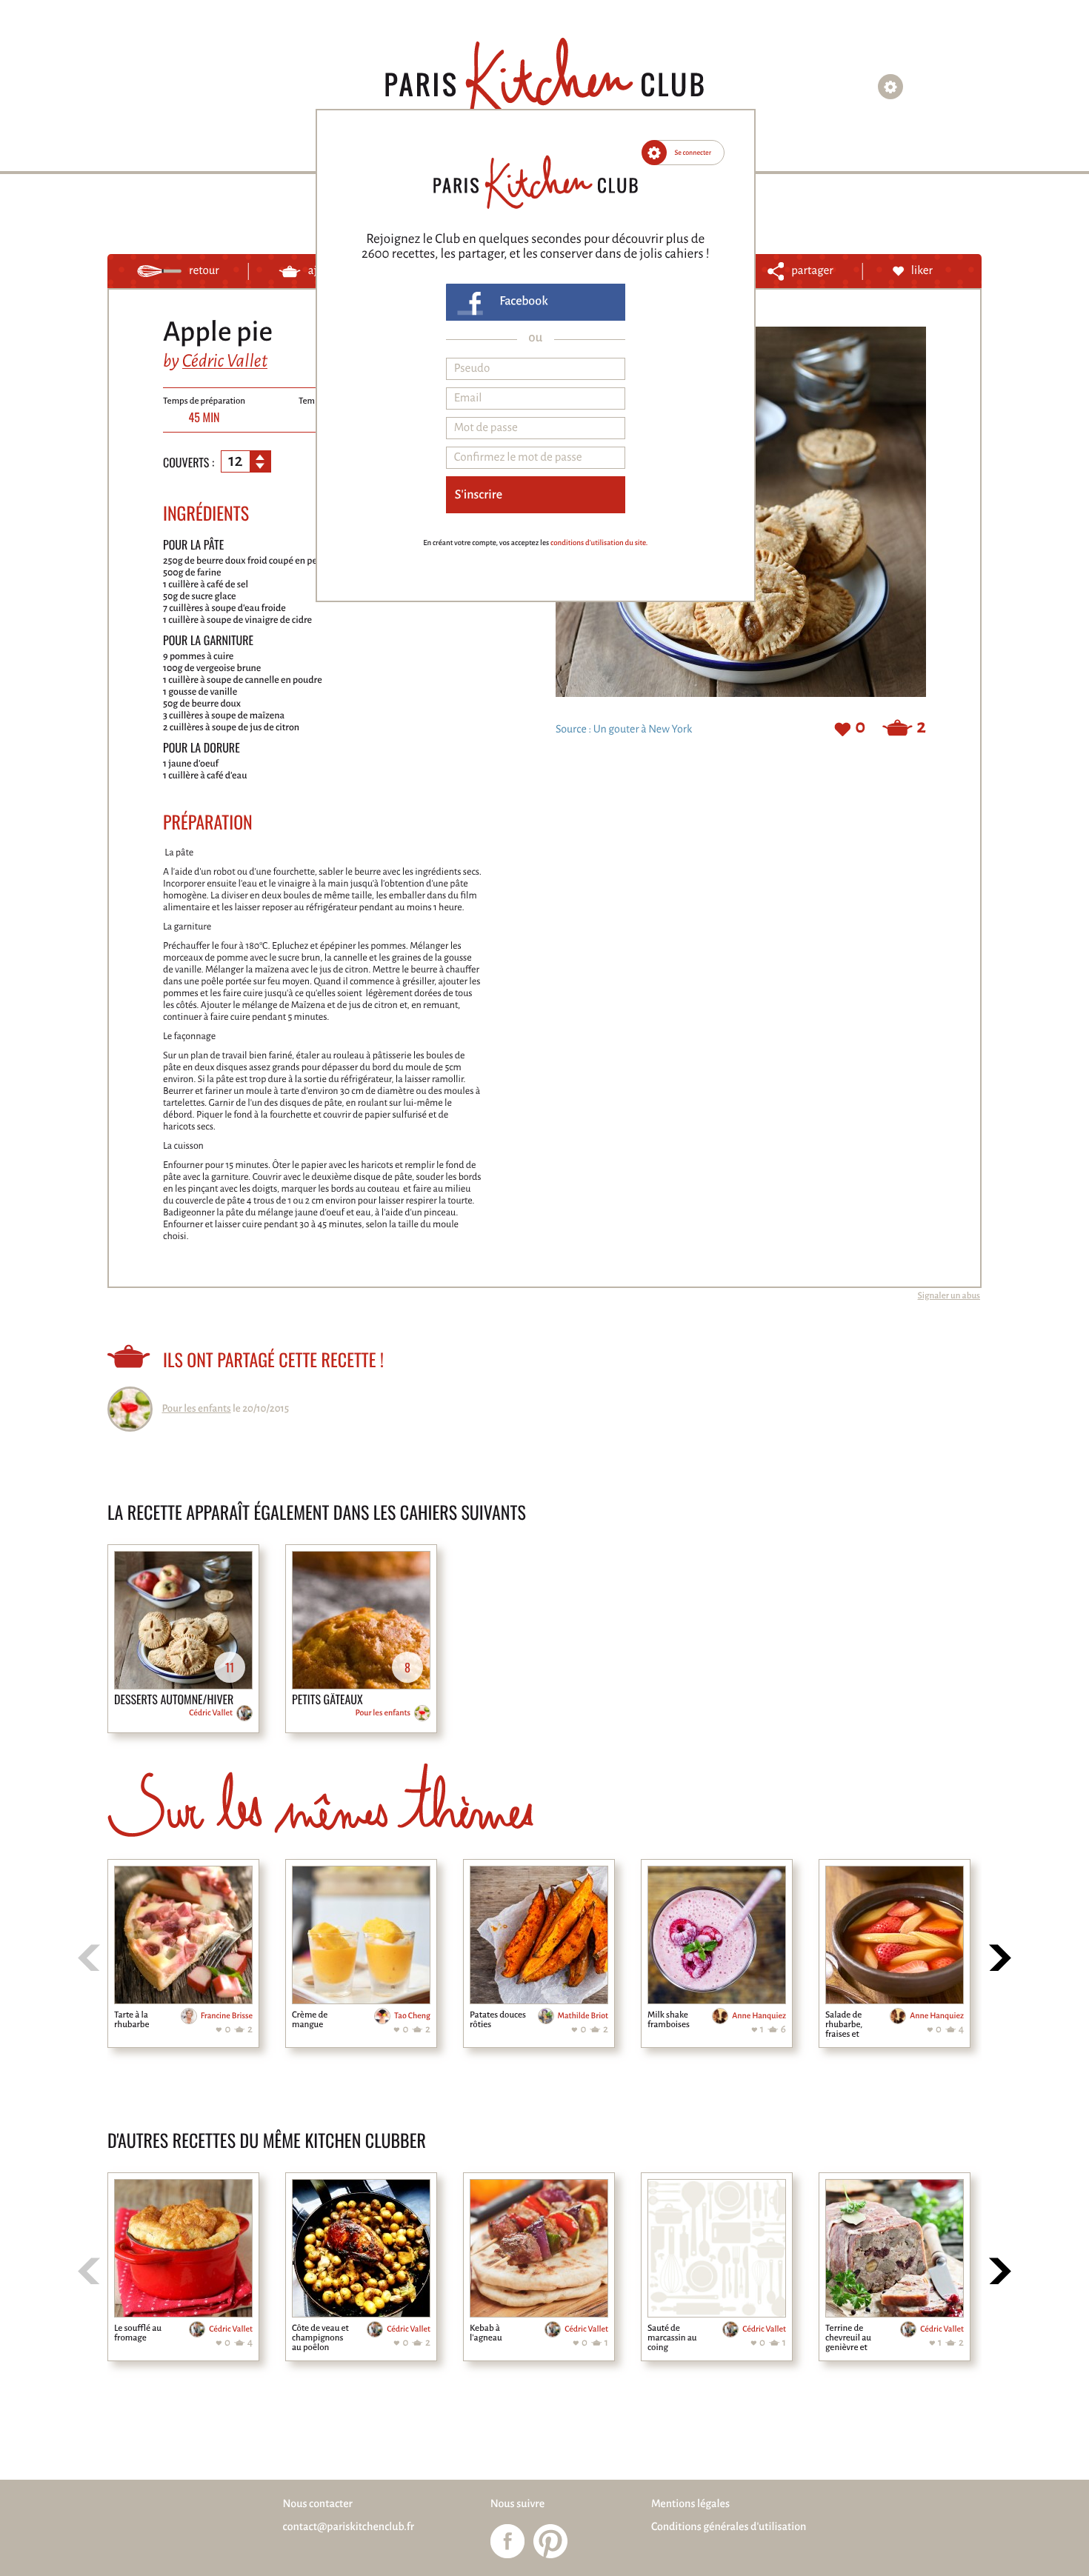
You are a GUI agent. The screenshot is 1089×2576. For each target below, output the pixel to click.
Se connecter (693, 153)
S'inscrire (479, 495)
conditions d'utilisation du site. (599, 543)
